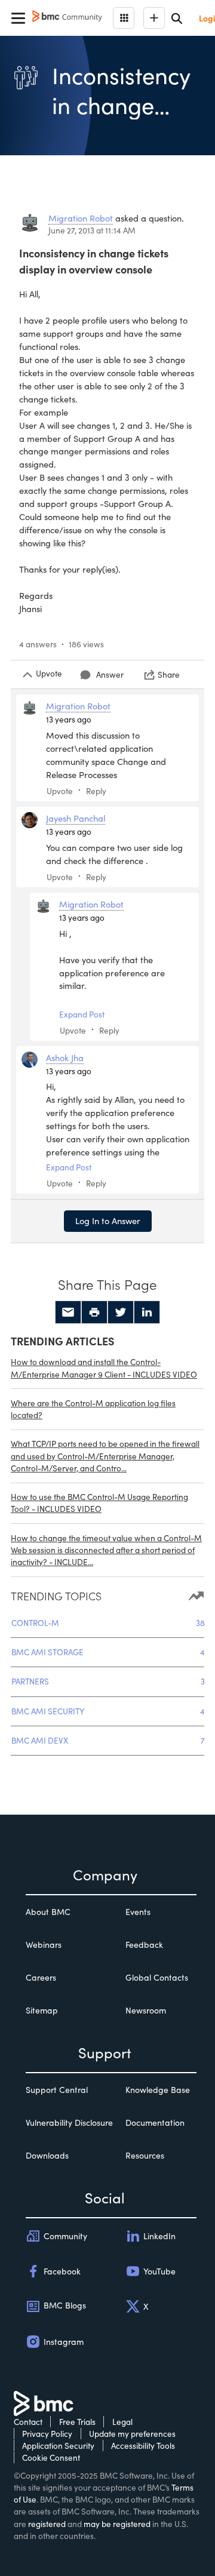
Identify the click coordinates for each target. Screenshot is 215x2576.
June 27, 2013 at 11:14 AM (92, 230)
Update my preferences (132, 2434)
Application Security (58, 2446)
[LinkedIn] (147, 1312)
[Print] (94, 1312)
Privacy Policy (47, 2434)
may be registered (117, 2524)
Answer (110, 674)
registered (47, 2524)
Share (169, 674)
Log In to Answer (108, 1221)
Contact (28, 2422)
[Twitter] (121, 1312)
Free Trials (77, 2422)
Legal (122, 2422)
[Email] (68, 1312)
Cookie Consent (51, 2457)
